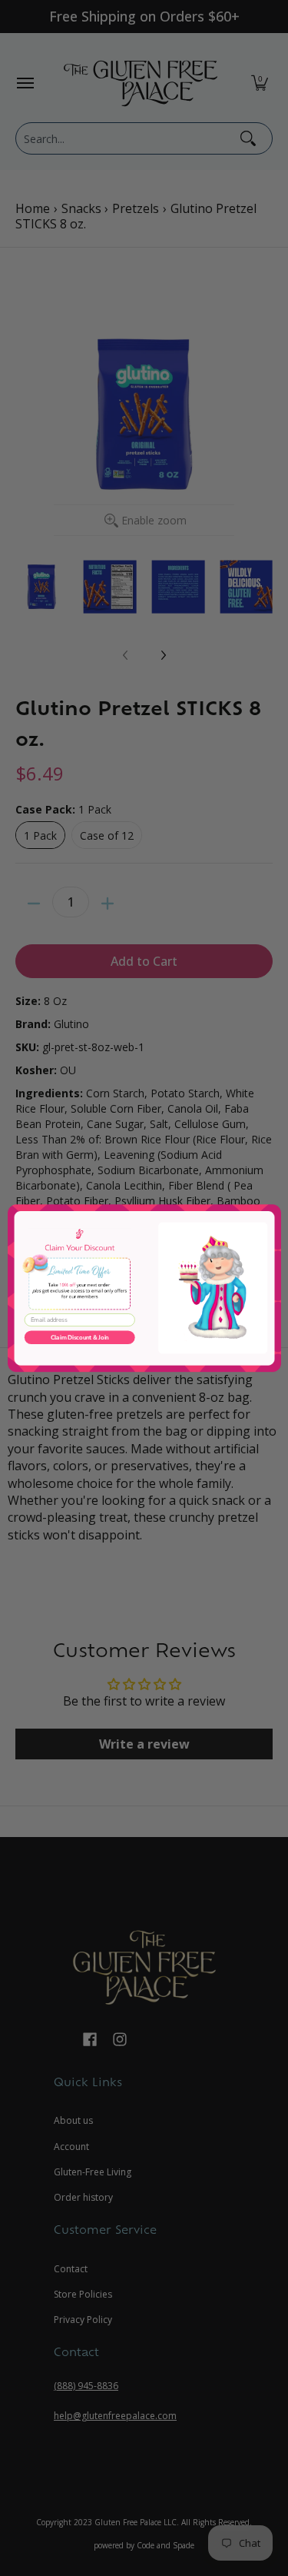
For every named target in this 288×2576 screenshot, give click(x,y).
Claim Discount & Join (79, 1337)
